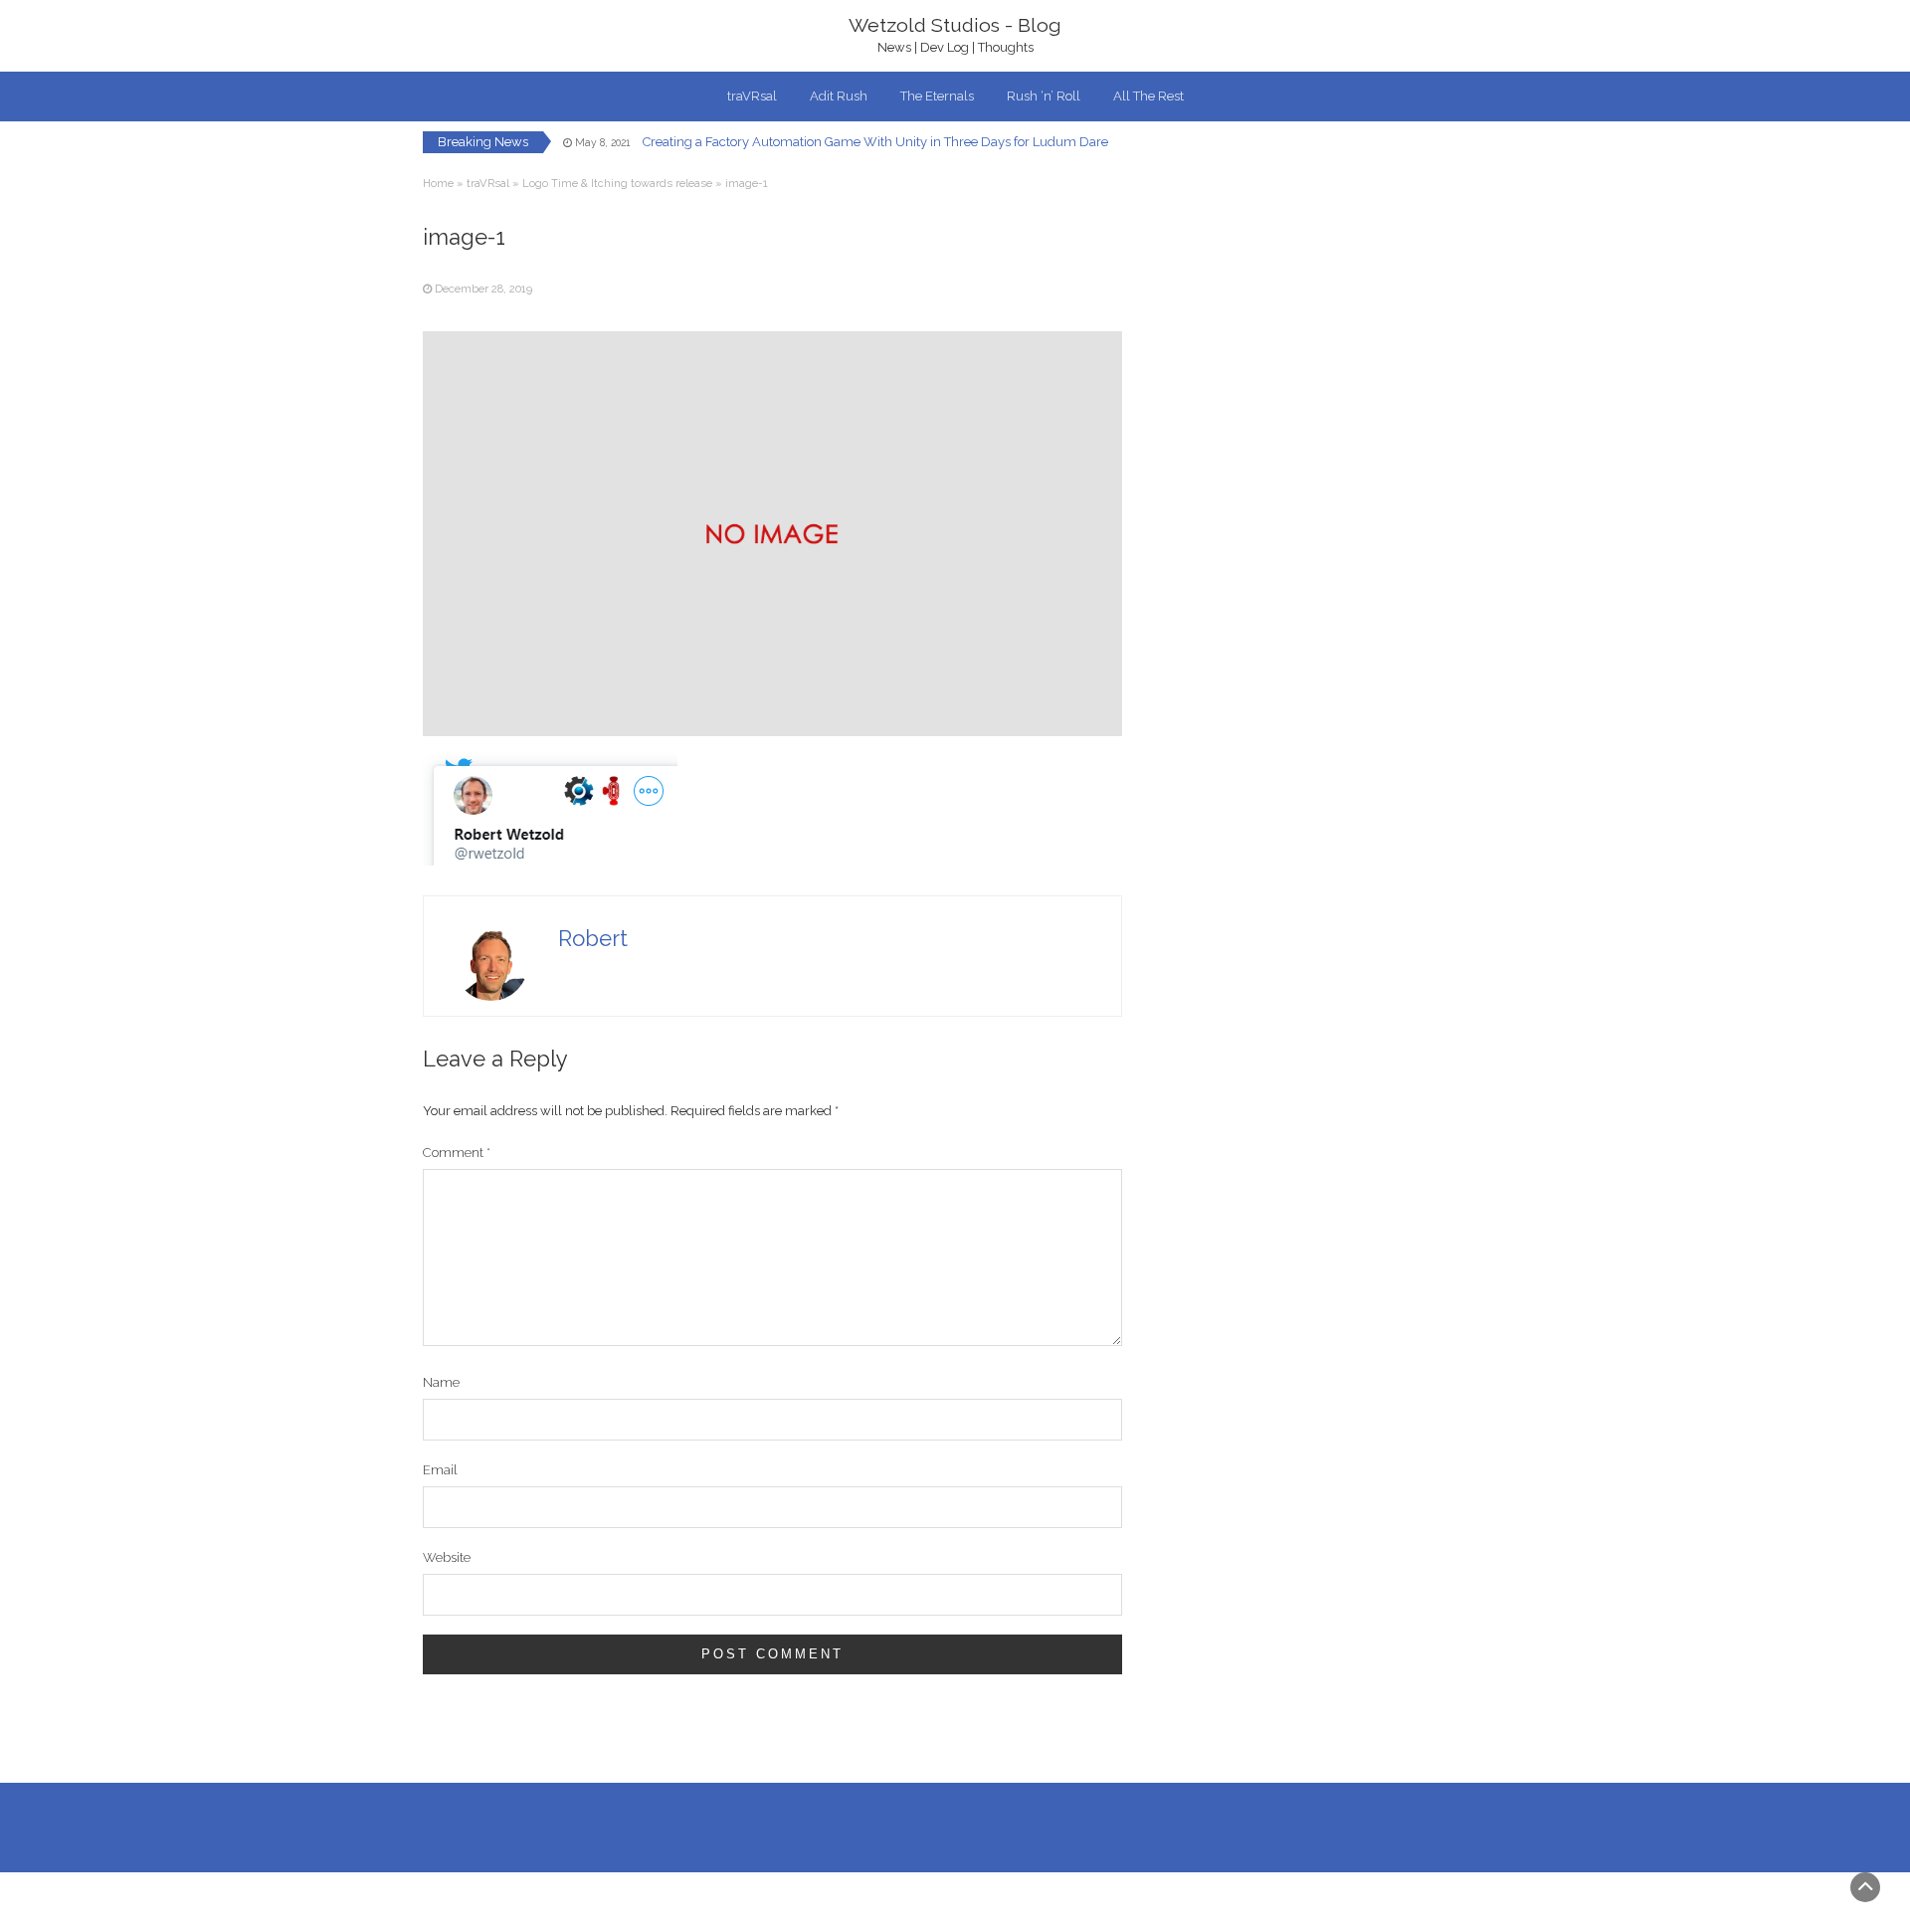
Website (447, 1557)
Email (440, 1470)
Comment (457, 1153)
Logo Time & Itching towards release (617, 184)
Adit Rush (839, 96)
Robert (593, 938)
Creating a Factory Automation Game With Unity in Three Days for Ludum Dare (875, 142)
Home (438, 184)
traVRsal (752, 96)
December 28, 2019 (483, 289)
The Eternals (937, 96)
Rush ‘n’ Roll (1044, 96)
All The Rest (1148, 96)
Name (441, 1382)
